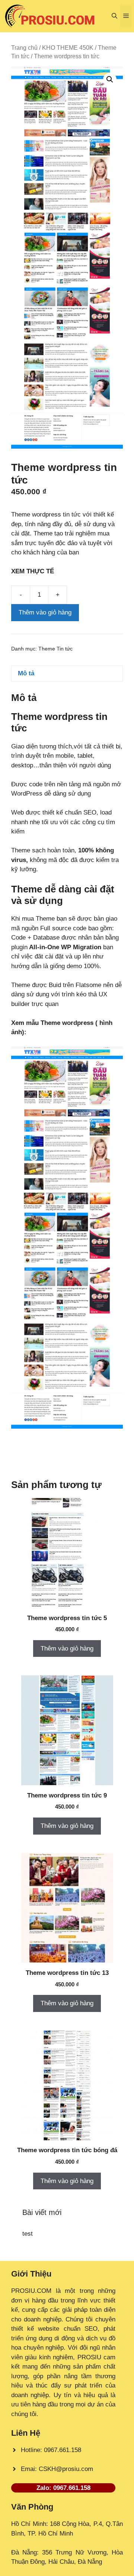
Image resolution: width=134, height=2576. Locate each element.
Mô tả (26, 673)
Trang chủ (24, 48)
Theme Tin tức (55, 649)
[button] (114, 16)
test (28, 2234)
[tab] (67, 674)
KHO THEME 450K (68, 48)
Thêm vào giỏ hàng (45, 612)
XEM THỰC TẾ (34, 571)
